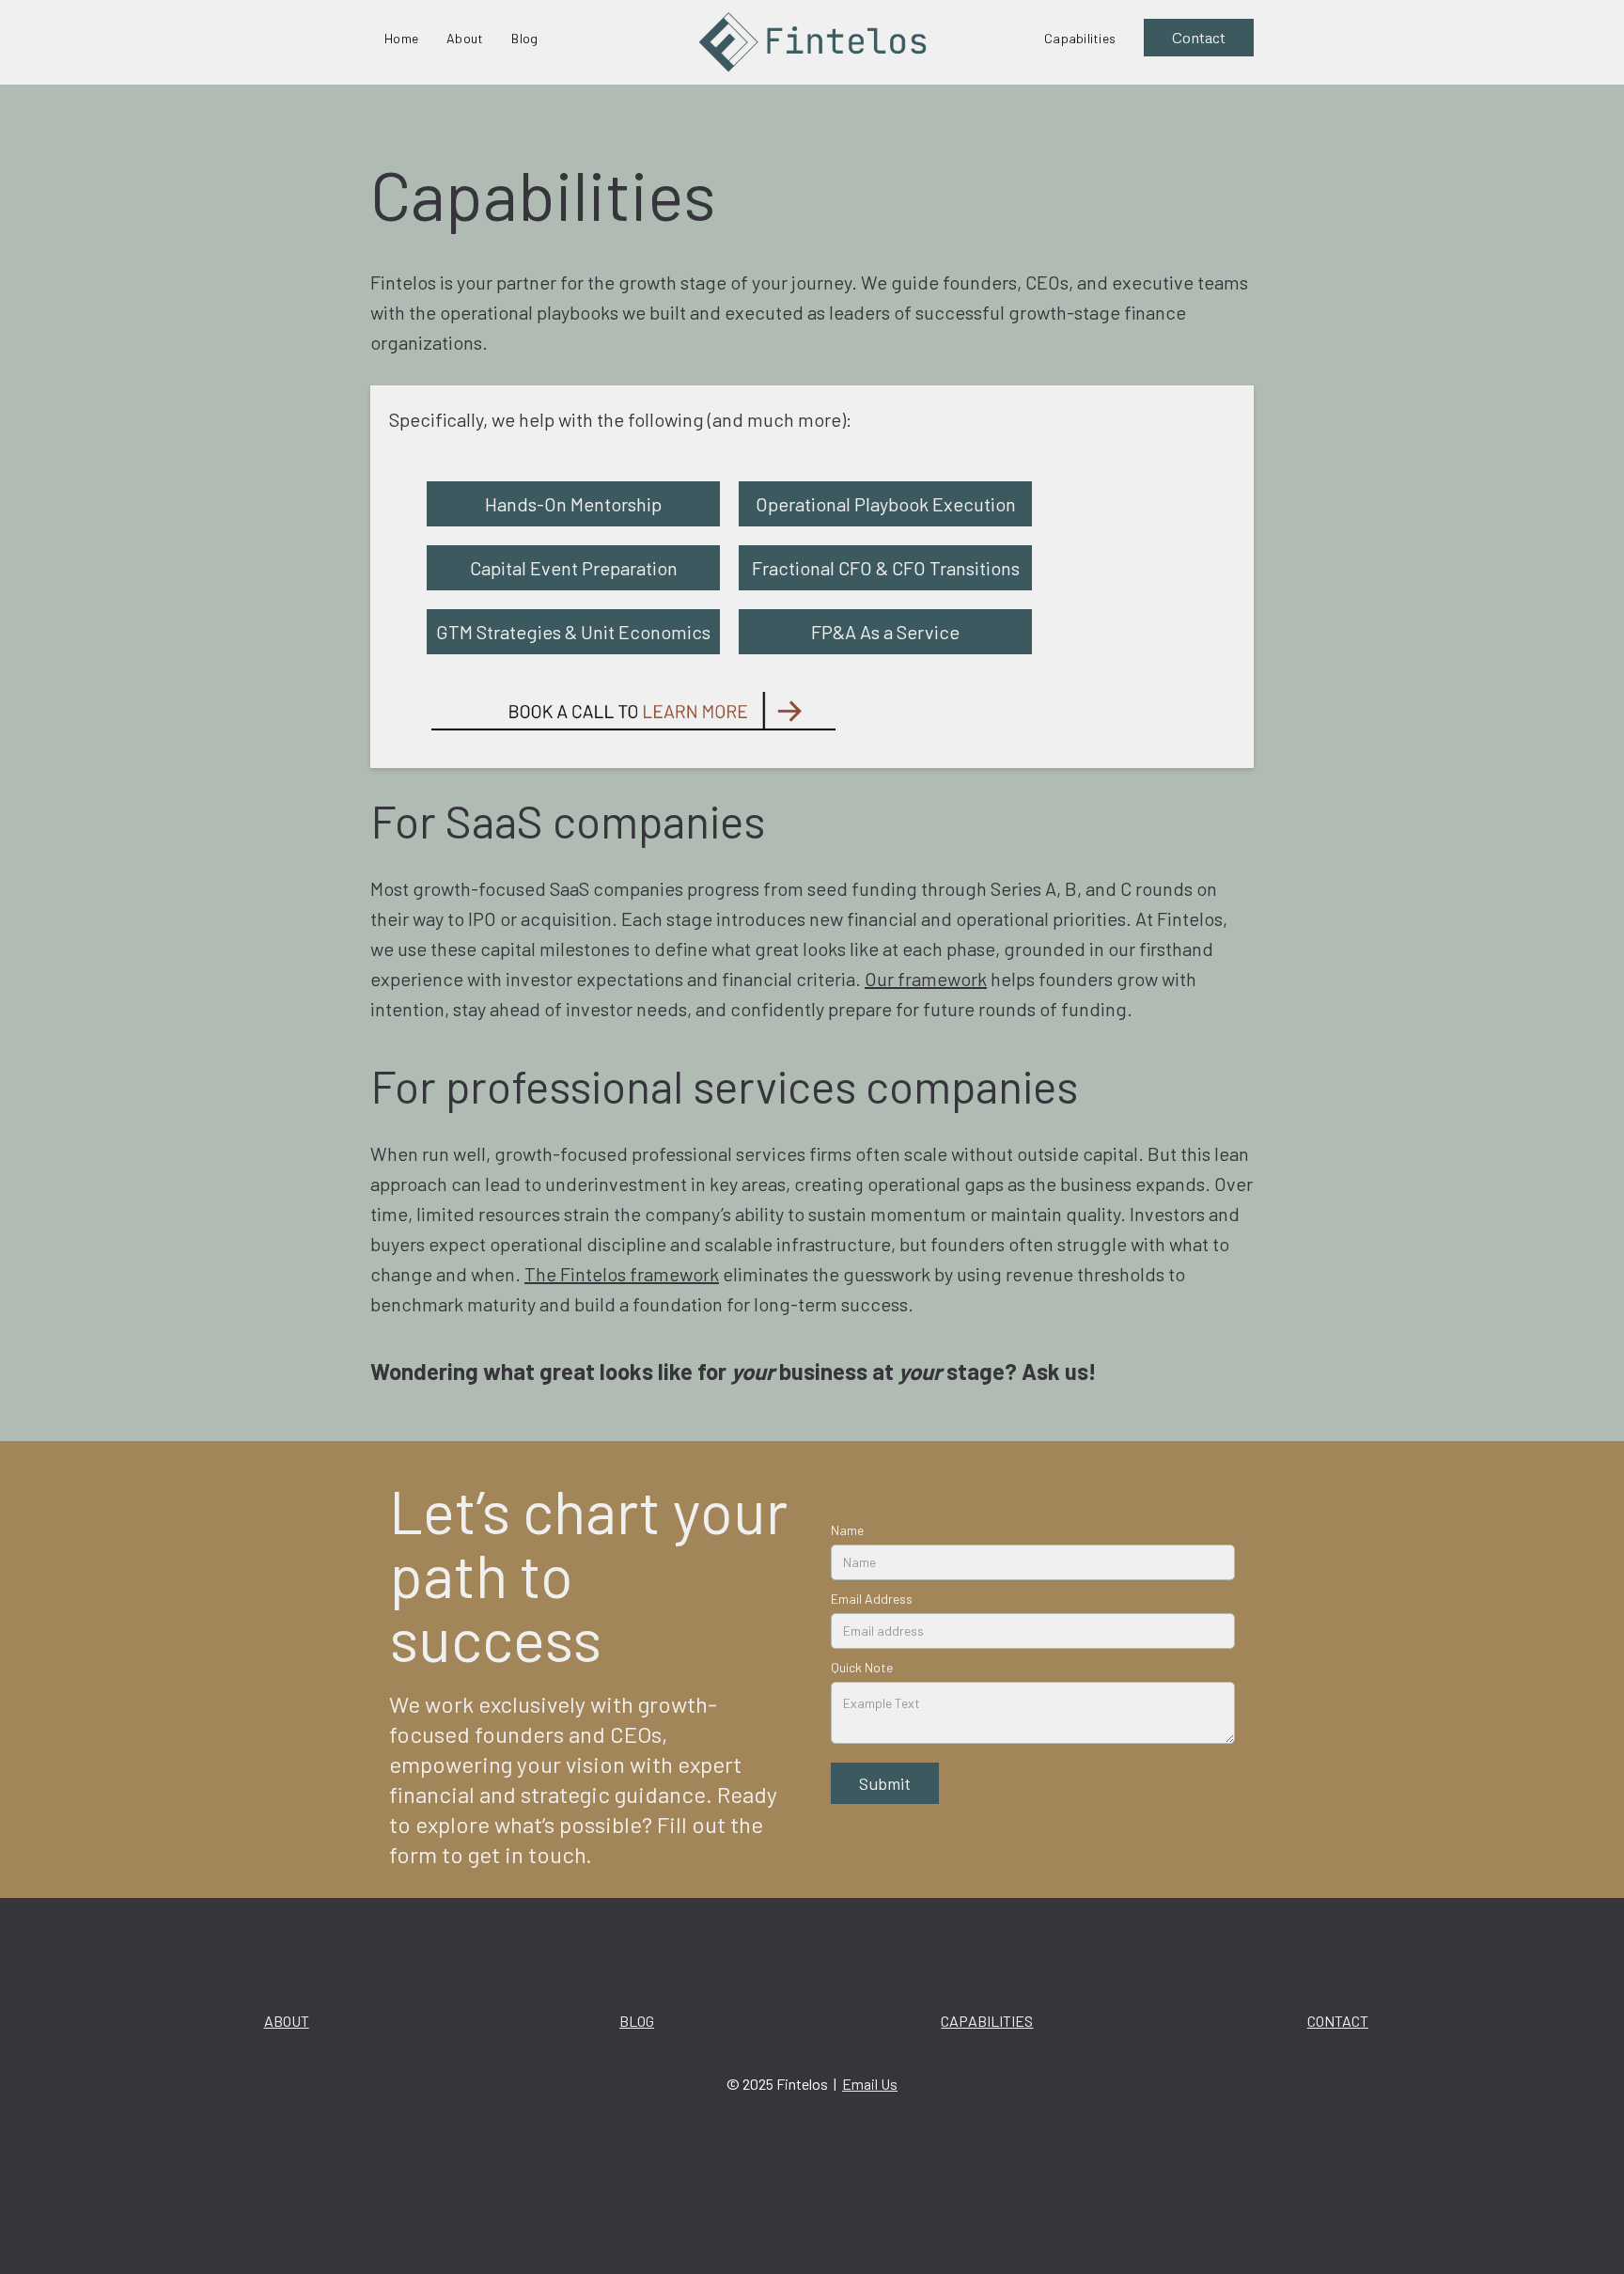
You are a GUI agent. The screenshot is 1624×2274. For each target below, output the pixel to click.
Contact (1199, 38)
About (465, 38)
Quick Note (862, 1667)
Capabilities (1080, 38)
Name (847, 1530)
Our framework (926, 979)
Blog (524, 38)
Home (401, 38)
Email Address (872, 1599)
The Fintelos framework (622, 1274)
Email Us (870, 2084)
